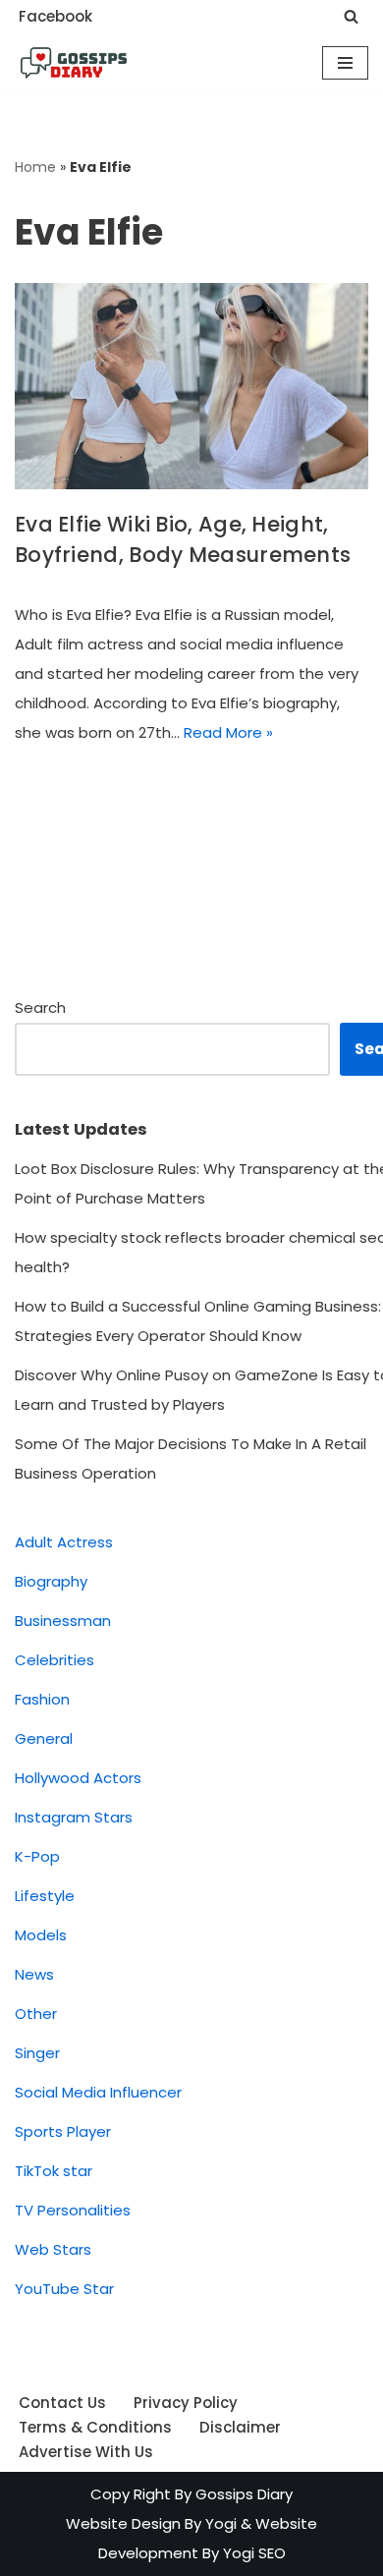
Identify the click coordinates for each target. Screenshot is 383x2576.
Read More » (228, 732)
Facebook (55, 16)
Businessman (63, 1621)
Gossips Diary (244, 2494)
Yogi (219, 2523)
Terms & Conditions (95, 2427)
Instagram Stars (74, 1817)
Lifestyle (45, 1896)
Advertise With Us (86, 2452)
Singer (37, 2053)
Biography (51, 1581)
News (34, 1974)
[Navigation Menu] (345, 63)
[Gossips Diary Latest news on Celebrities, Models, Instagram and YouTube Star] (74, 63)
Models (41, 1935)
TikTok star (54, 2171)
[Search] (351, 16)
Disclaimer (240, 2427)
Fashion (42, 1699)
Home (35, 167)
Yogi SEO (254, 2553)
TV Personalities (73, 2210)
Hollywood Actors (78, 1778)
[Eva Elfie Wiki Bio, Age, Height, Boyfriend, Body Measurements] (191, 386)
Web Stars (53, 2249)
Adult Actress (64, 1542)
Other (36, 2014)
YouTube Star (64, 2289)
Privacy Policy (186, 2403)
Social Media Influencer (98, 2092)
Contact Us (62, 2403)
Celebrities (55, 1660)
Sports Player (63, 2131)
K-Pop (37, 1856)
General (44, 1738)
